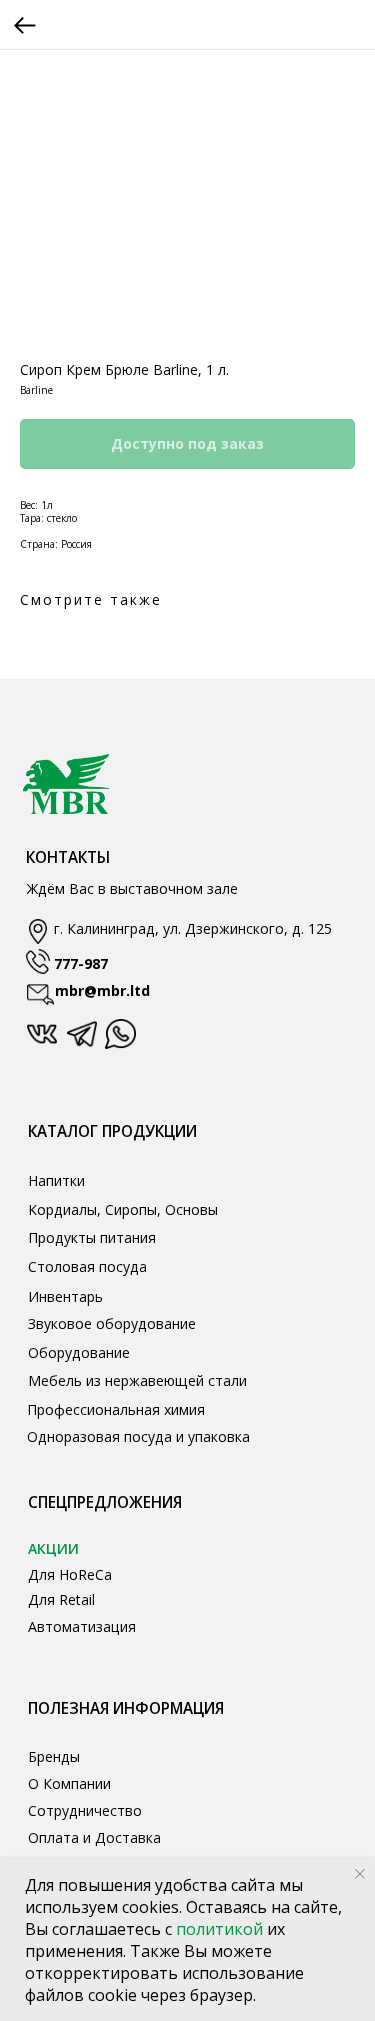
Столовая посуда (87, 1266)
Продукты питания (92, 1237)
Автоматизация (82, 1626)
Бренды (54, 1756)
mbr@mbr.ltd (102, 990)
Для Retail (61, 1599)
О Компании (69, 1783)
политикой (221, 1929)
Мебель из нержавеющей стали (137, 1380)
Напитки (56, 1180)
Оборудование (79, 1352)
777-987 (81, 963)
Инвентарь (65, 1296)
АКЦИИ (53, 1548)
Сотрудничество (85, 1810)
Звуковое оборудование (112, 1323)
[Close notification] (360, 1874)
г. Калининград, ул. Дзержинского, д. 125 (193, 928)
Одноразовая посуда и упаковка (138, 1436)
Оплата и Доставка (94, 1837)
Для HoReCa (70, 1574)
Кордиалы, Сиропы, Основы (123, 1209)
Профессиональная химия (116, 1409)
